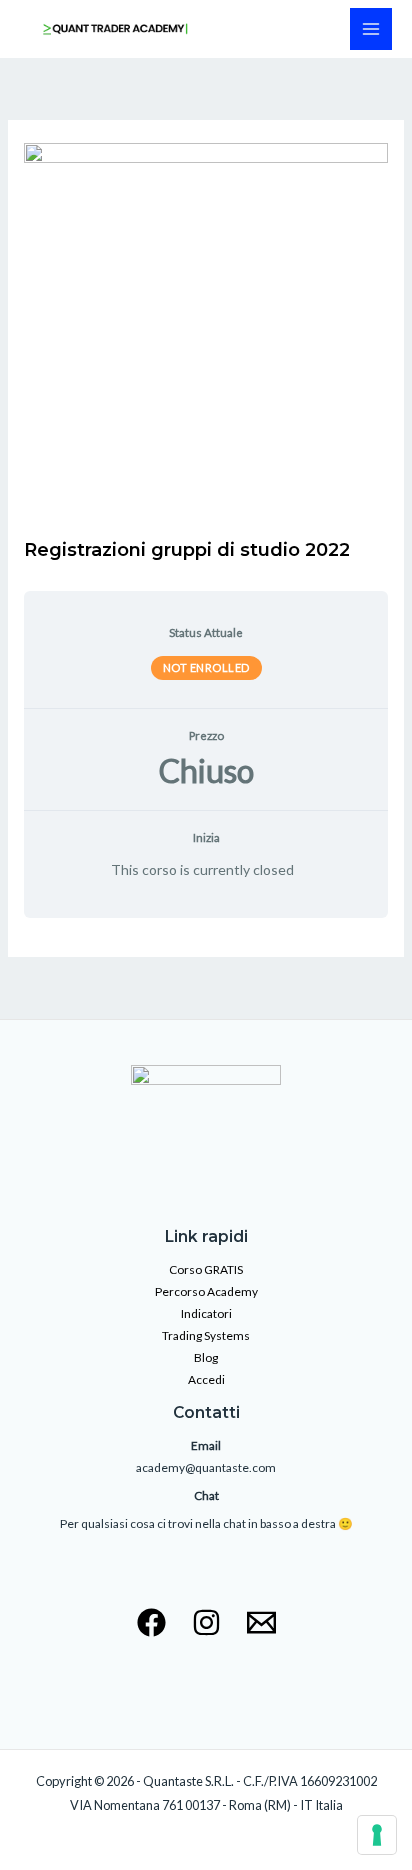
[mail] (261, 1622)
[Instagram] (206, 1622)
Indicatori (206, 1313)
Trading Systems (206, 1335)
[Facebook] (151, 1622)
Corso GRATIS (206, 1269)
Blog (206, 1357)
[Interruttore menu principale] (371, 29)
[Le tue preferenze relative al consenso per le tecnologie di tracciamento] (377, 1835)
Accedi (206, 1379)
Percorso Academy (206, 1291)
